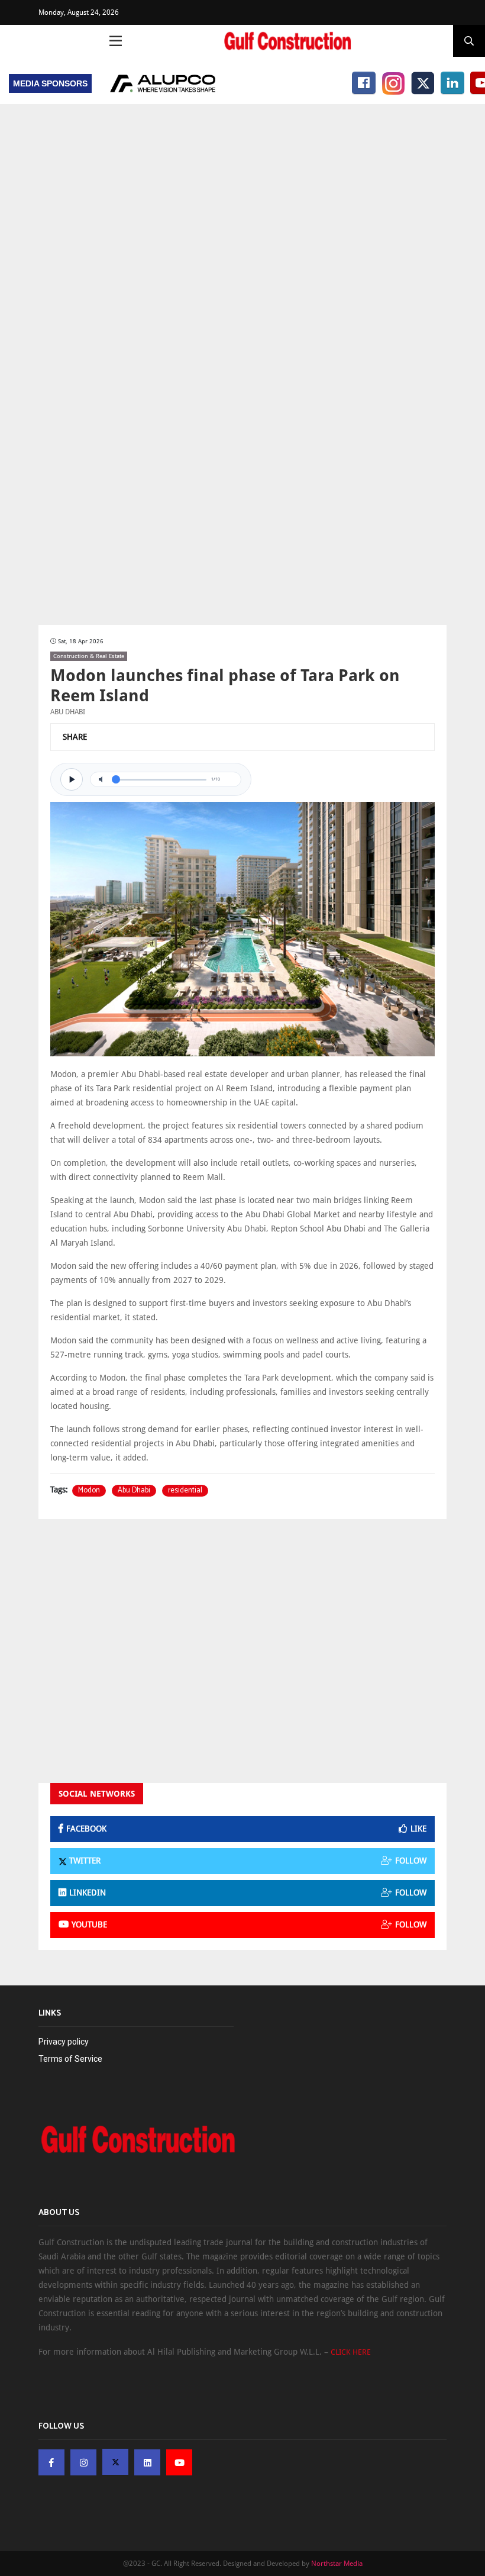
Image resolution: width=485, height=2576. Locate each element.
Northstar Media (337, 2564)
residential (185, 1491)
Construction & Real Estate (89, 656)
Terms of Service (70, 2059)
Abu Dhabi (134, 1491)
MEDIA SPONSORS (50, 83)
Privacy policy (64, 2042)
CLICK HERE (351, 2352)
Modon (89, 1491)
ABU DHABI (68, 712)
